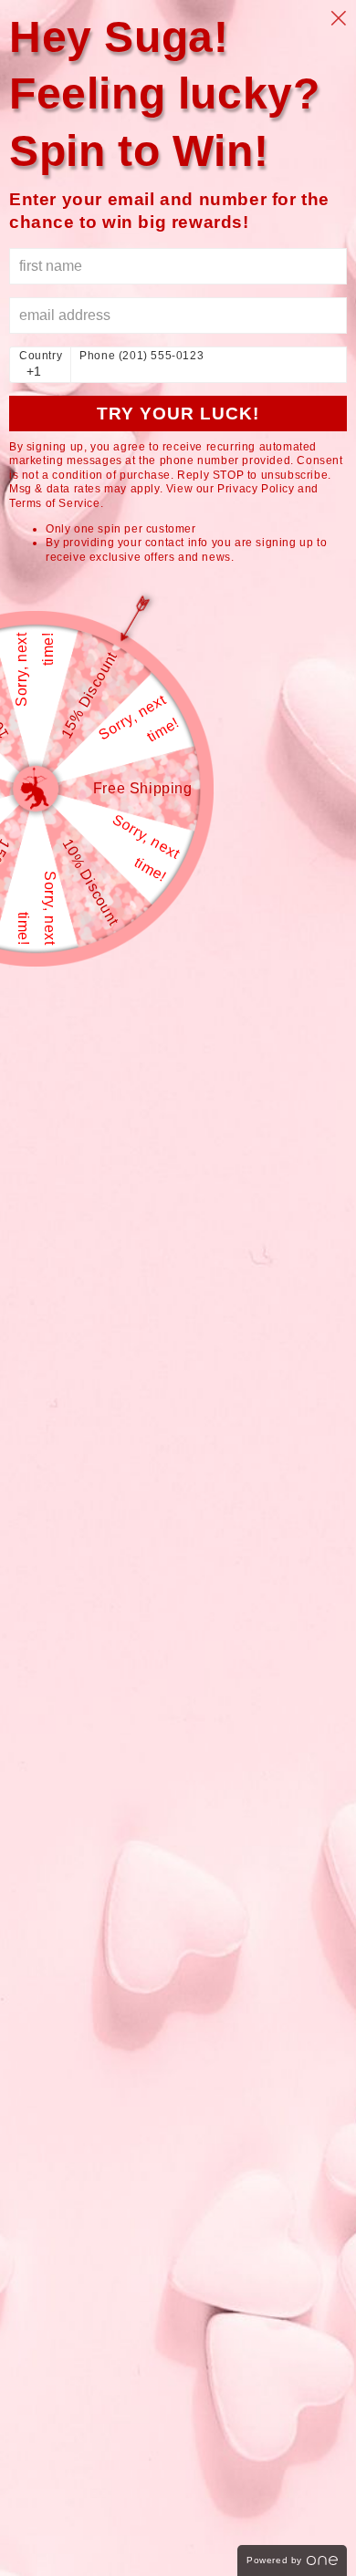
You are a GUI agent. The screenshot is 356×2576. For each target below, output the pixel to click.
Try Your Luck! (178, 414)
